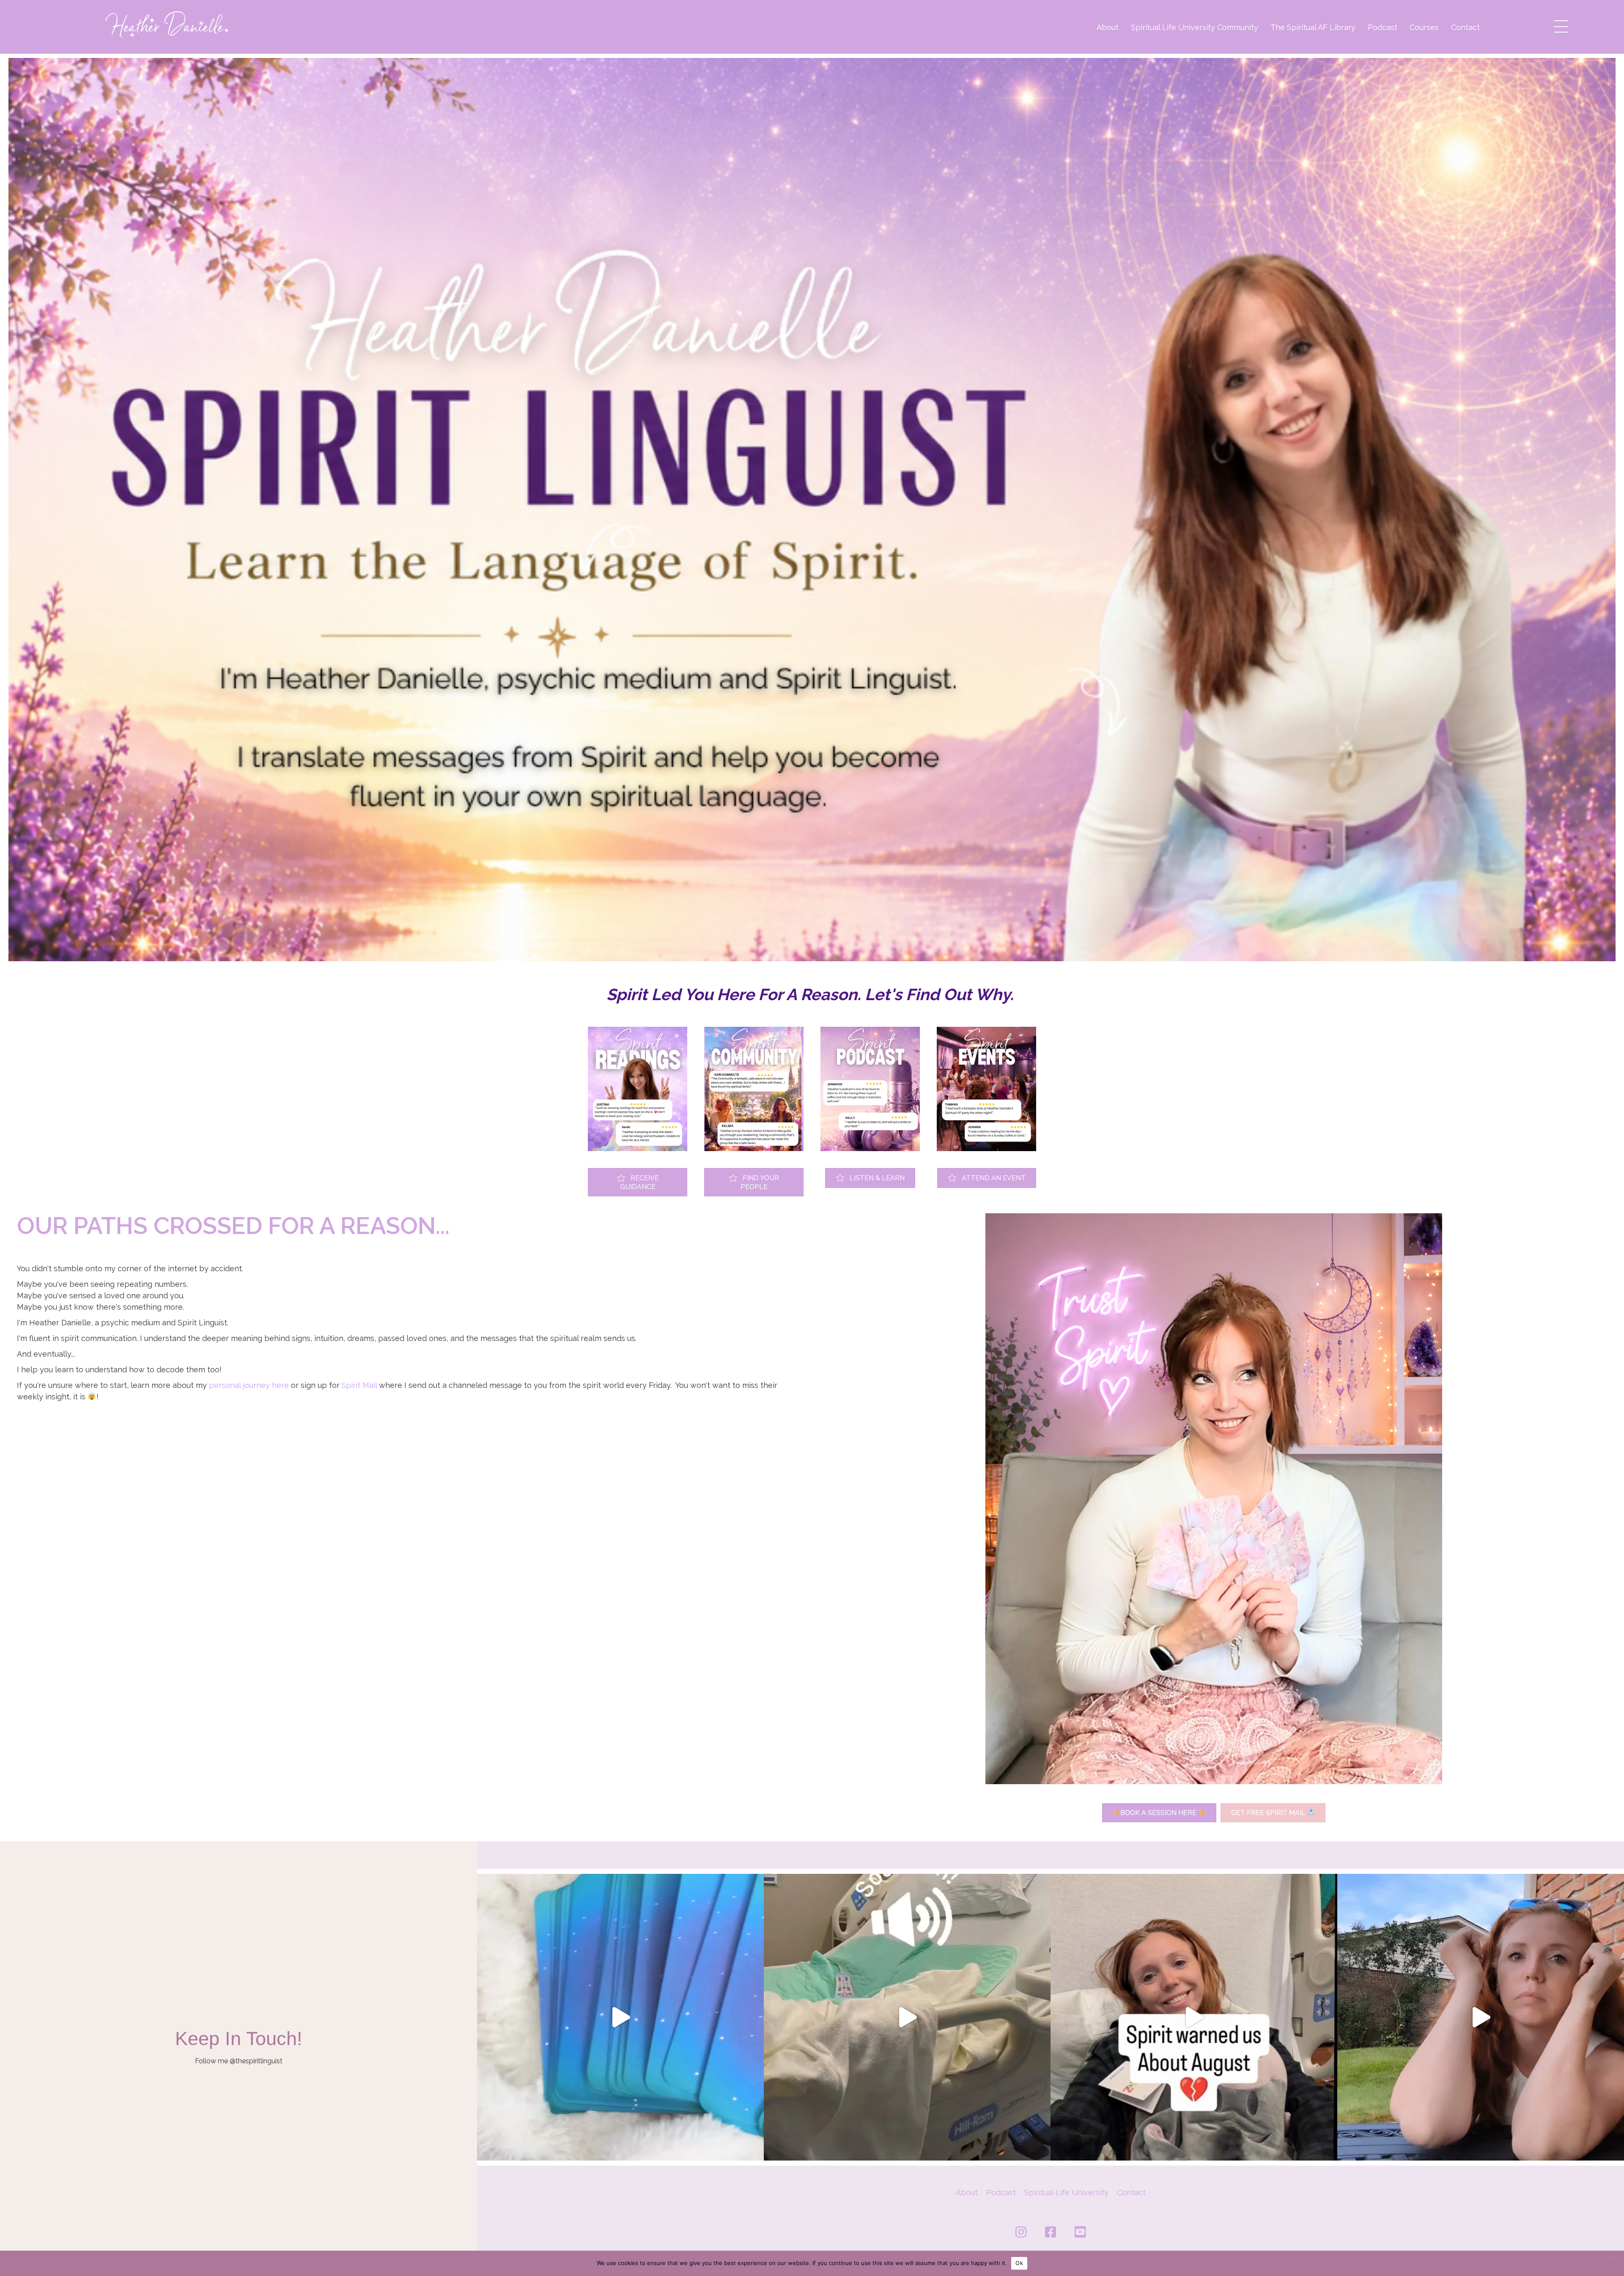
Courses (1424, 27)
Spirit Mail (359, 1385)
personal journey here (249, 1385)
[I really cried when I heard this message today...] (1481, 2017)
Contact (1465, 27)
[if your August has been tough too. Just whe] (1194, 2017)
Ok (1019, 2263)
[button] (1559, 24)
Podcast (1383, 27)
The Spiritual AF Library (1313, 27)
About (1108, 27)
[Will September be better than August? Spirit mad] (620, 2017)
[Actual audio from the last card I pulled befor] (907, 2017)
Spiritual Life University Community (1195, 27)
